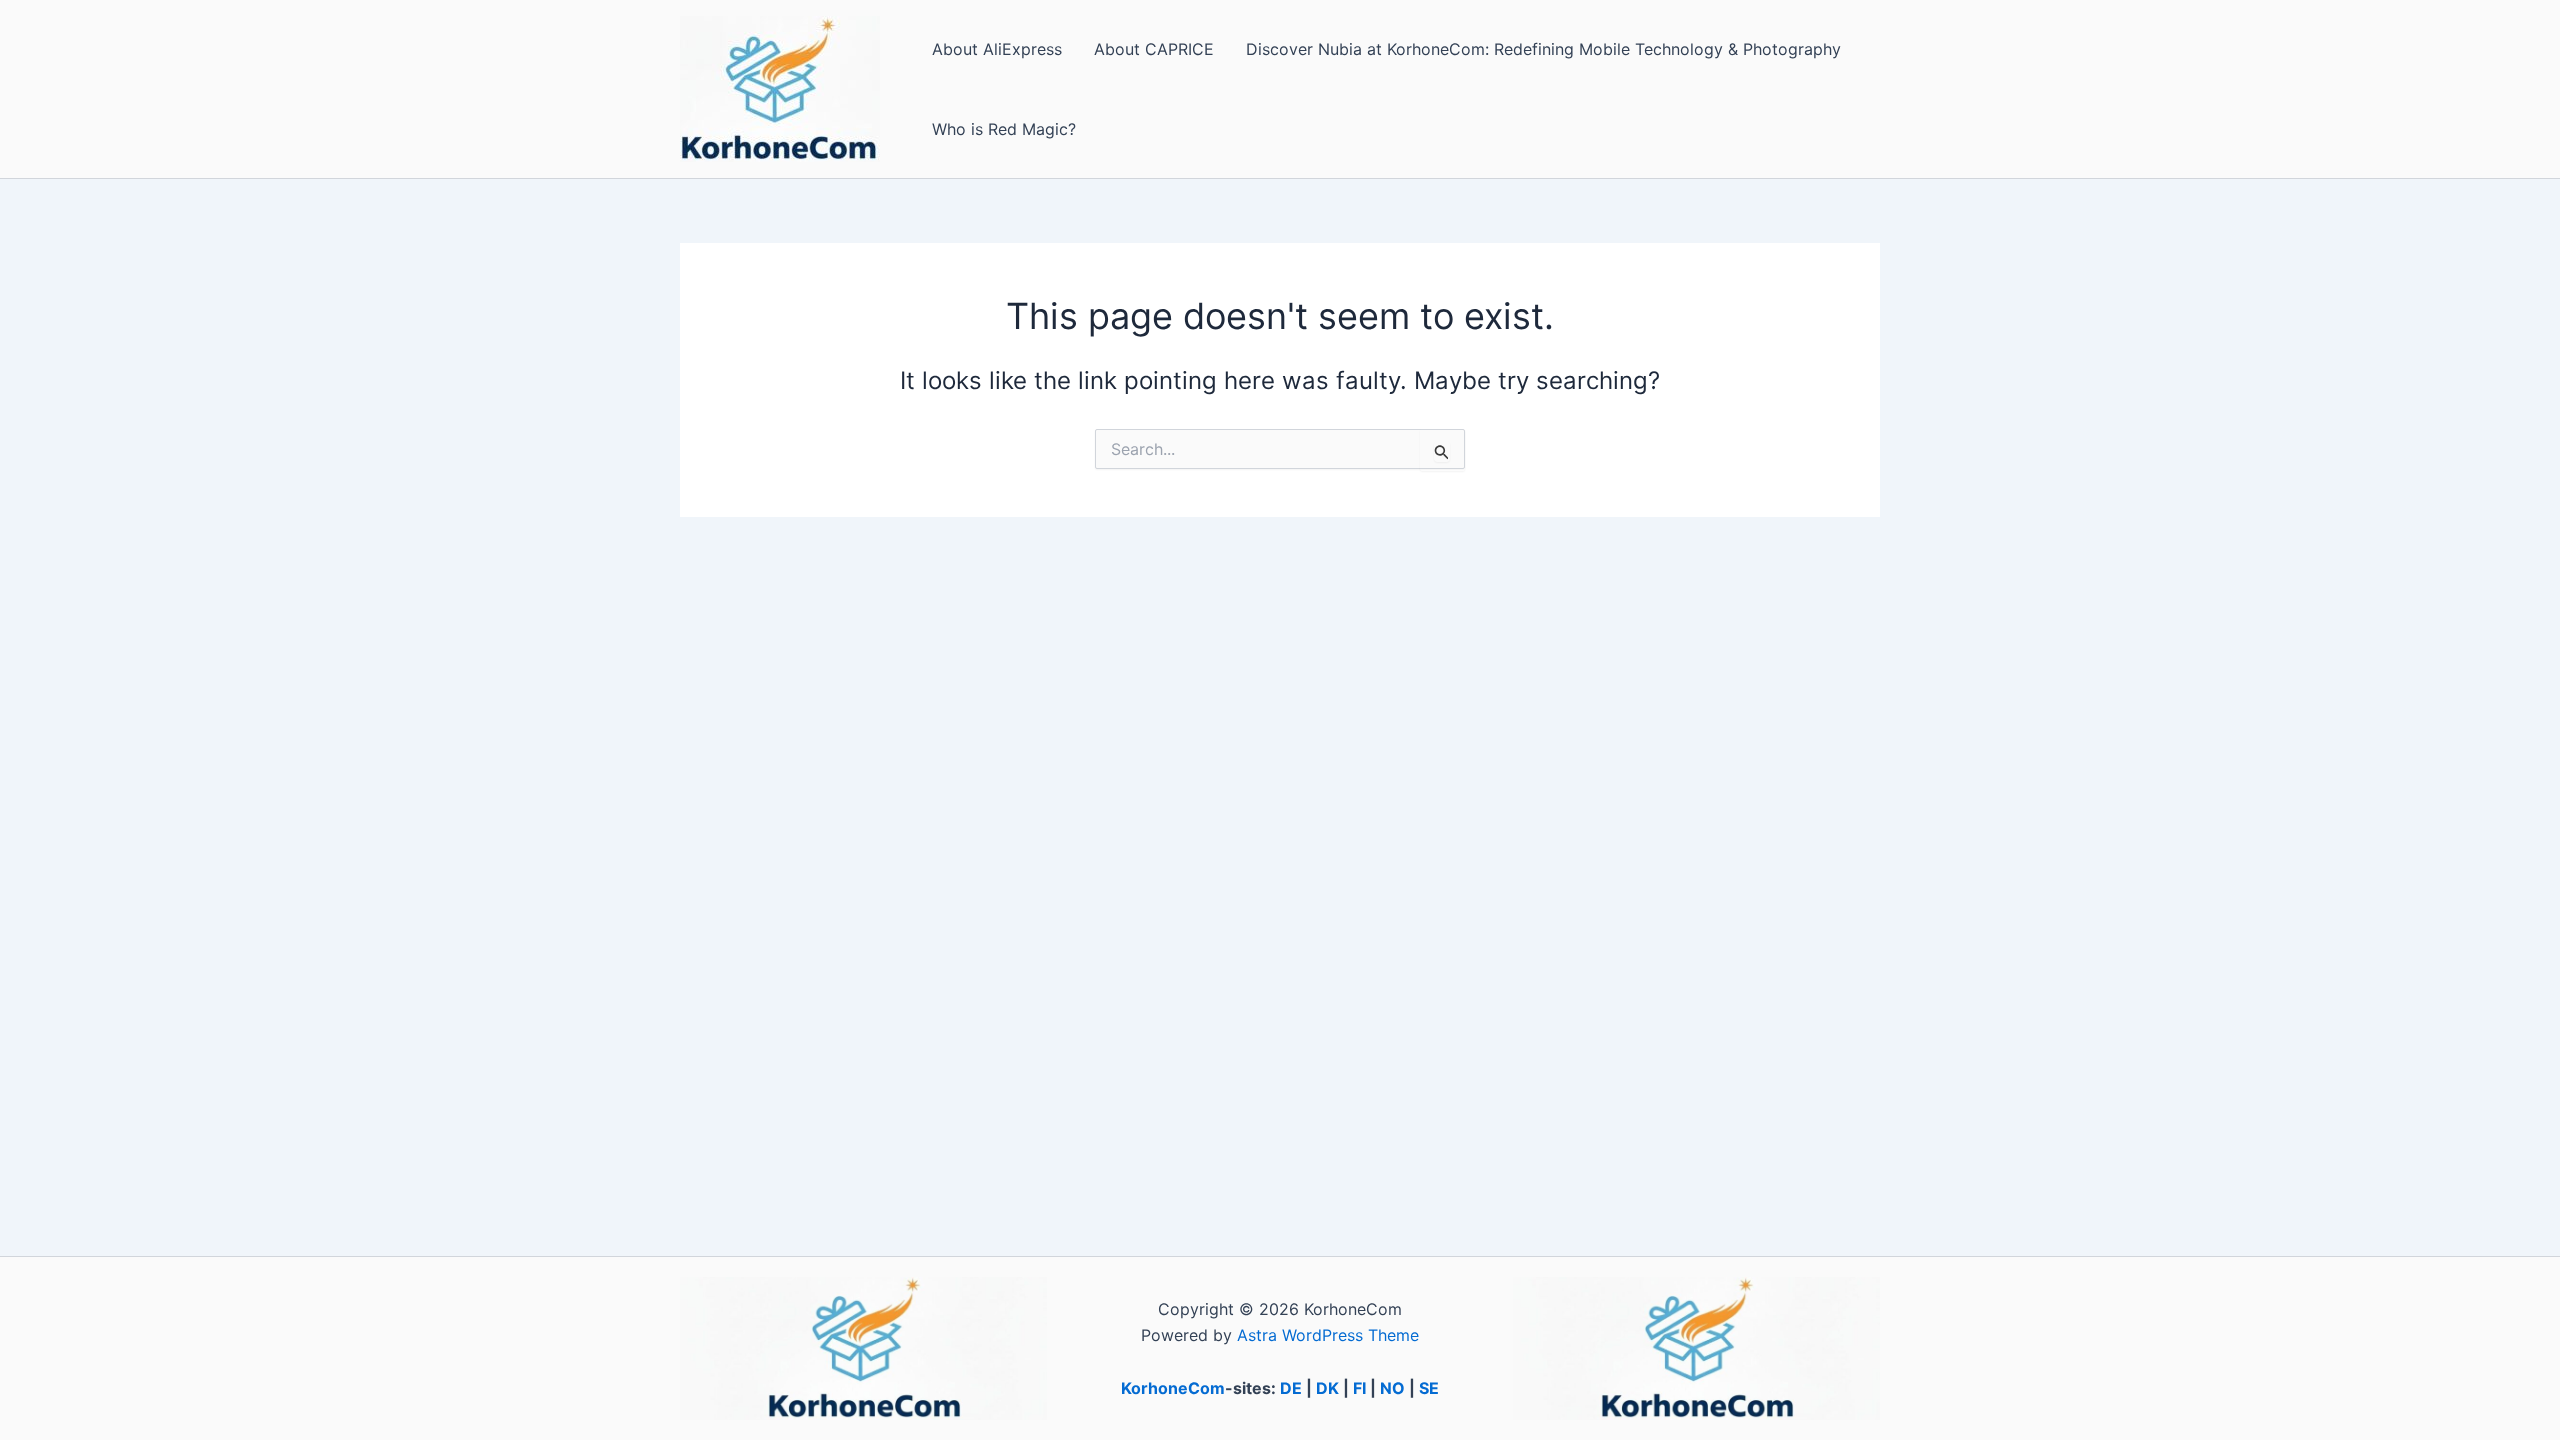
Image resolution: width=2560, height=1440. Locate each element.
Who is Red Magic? (1004, 129)
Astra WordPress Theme (1328, 1335)
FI (1359, 1388)
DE (1291, 1388)
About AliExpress (997, 49)
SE (1429, 1388)
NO (1392, 1388)
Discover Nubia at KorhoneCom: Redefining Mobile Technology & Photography (1543, 49)
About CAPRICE (1154, 49)
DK (1327, 1388)
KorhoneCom (1173, 1388)
